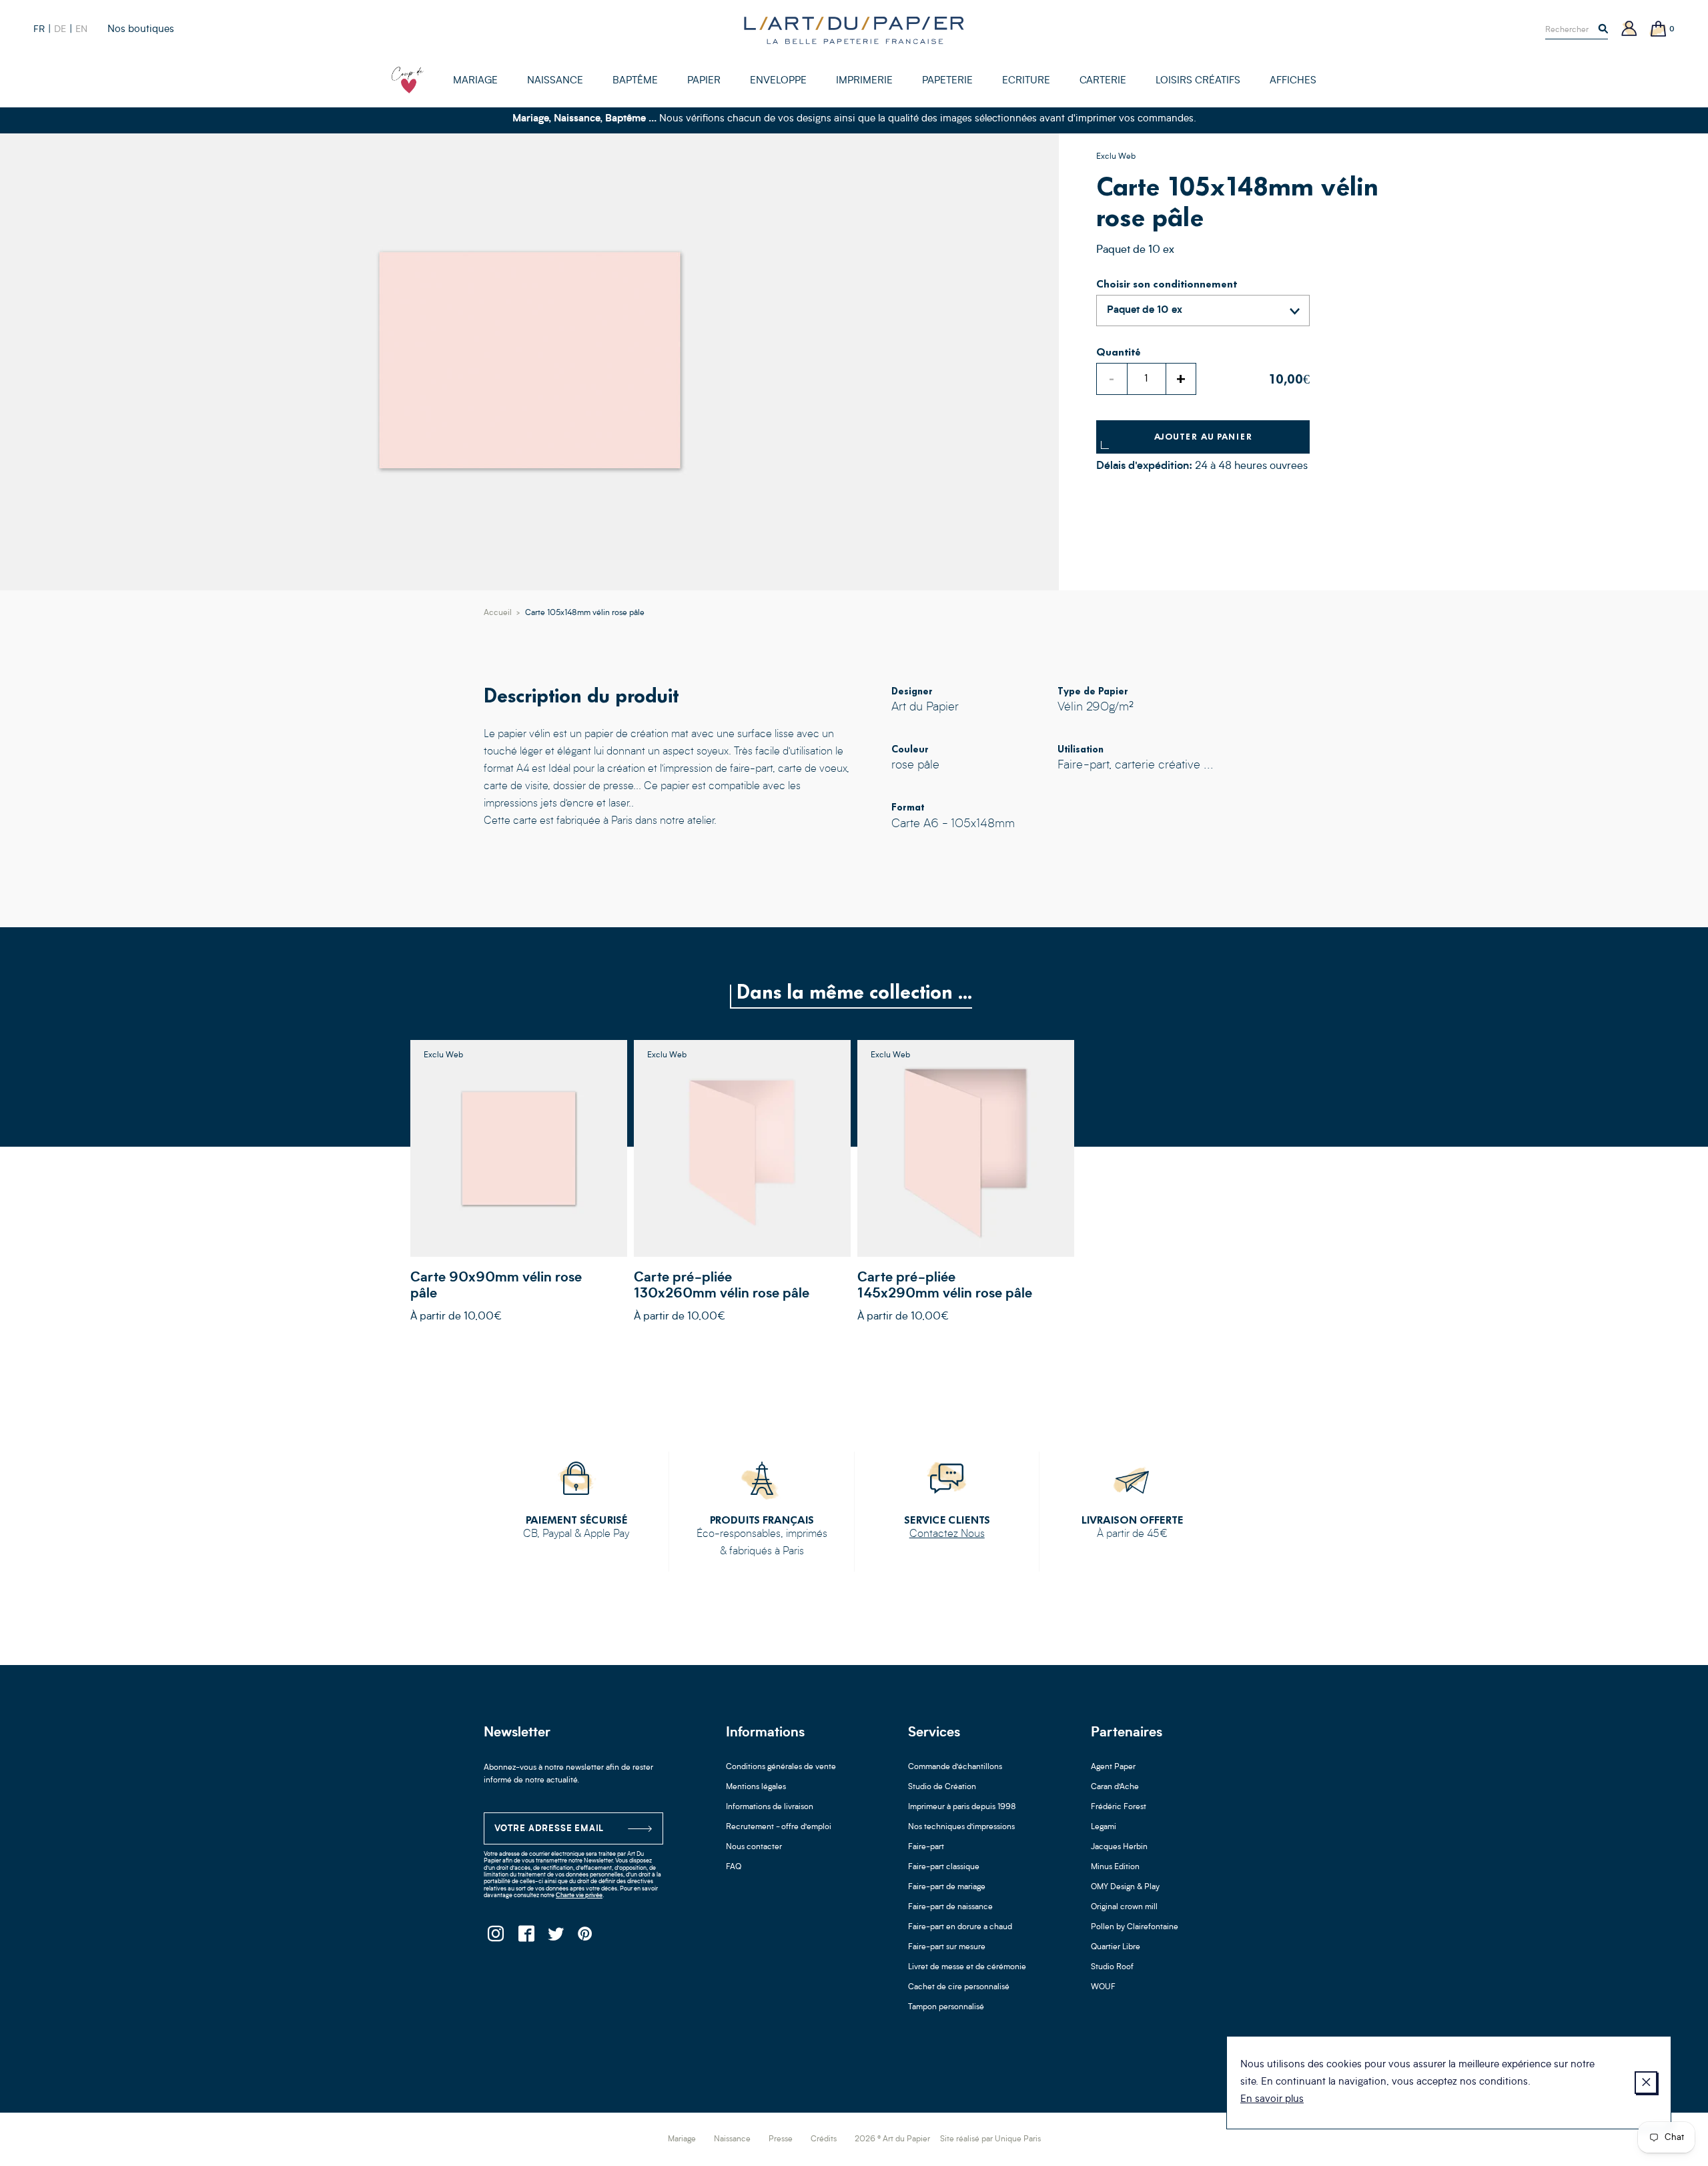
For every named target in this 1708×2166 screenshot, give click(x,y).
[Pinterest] (585, 1938)
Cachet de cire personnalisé (959, 1987)
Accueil (498, 613)
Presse (781, 2139)
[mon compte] (1629, 30)
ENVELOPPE (778, 81)
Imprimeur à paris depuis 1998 (962, 1807)
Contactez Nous (947, 1534)
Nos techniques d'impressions (961, 1827)
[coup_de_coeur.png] (408, 80)
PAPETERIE (947, 81)
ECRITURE (1026, 81)
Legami (1104, 1827)
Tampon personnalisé (946, 2007)
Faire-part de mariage (947, 1887)
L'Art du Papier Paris (854, 30)
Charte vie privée (579, 1896)
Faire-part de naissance (950, 1907)
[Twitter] (555, 1938)
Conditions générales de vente (781, 1767)
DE (60, 29)
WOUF (1103, 1987)
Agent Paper (1113, 1767)
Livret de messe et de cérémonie (967, 1967)
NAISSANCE (555, 81)
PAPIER (704, 81)
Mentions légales (756, 1787)
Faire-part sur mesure (947, 1947)
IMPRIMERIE (864, 81)
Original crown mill (1124, 1907)
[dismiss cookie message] (1646, 2083)
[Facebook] (525, 1938)
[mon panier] (1659, 30)
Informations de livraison (770, 1807)
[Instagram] (495, 1938)
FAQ (734, 1867)
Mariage (682, 2139)
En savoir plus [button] (1272, 2100)
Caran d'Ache (1115, 1787)
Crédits (824, 2139)
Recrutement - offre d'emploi (779, 1827)
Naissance (732, 2139)
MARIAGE (475, 81)
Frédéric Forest (1119, 1807)
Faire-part (926, 1847)
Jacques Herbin (1119, 1847)
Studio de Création (942, 1787)
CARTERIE (1103, 81)
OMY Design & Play (1125, 1887)
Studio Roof (1112, 1967)
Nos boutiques (141, 30)
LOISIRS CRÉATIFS (1198, 81)
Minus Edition (1115, 1867)
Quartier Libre (1116, 1947)
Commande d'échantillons (955, 1767)
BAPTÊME (635, 81)
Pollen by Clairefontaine (1135, 1927)
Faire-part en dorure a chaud (960, 1927)
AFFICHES (1293, 81)
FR (39, 29)
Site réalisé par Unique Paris (990, 2139)
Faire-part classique (944, 1867)
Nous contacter (754, 1847)
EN (81, 29)
